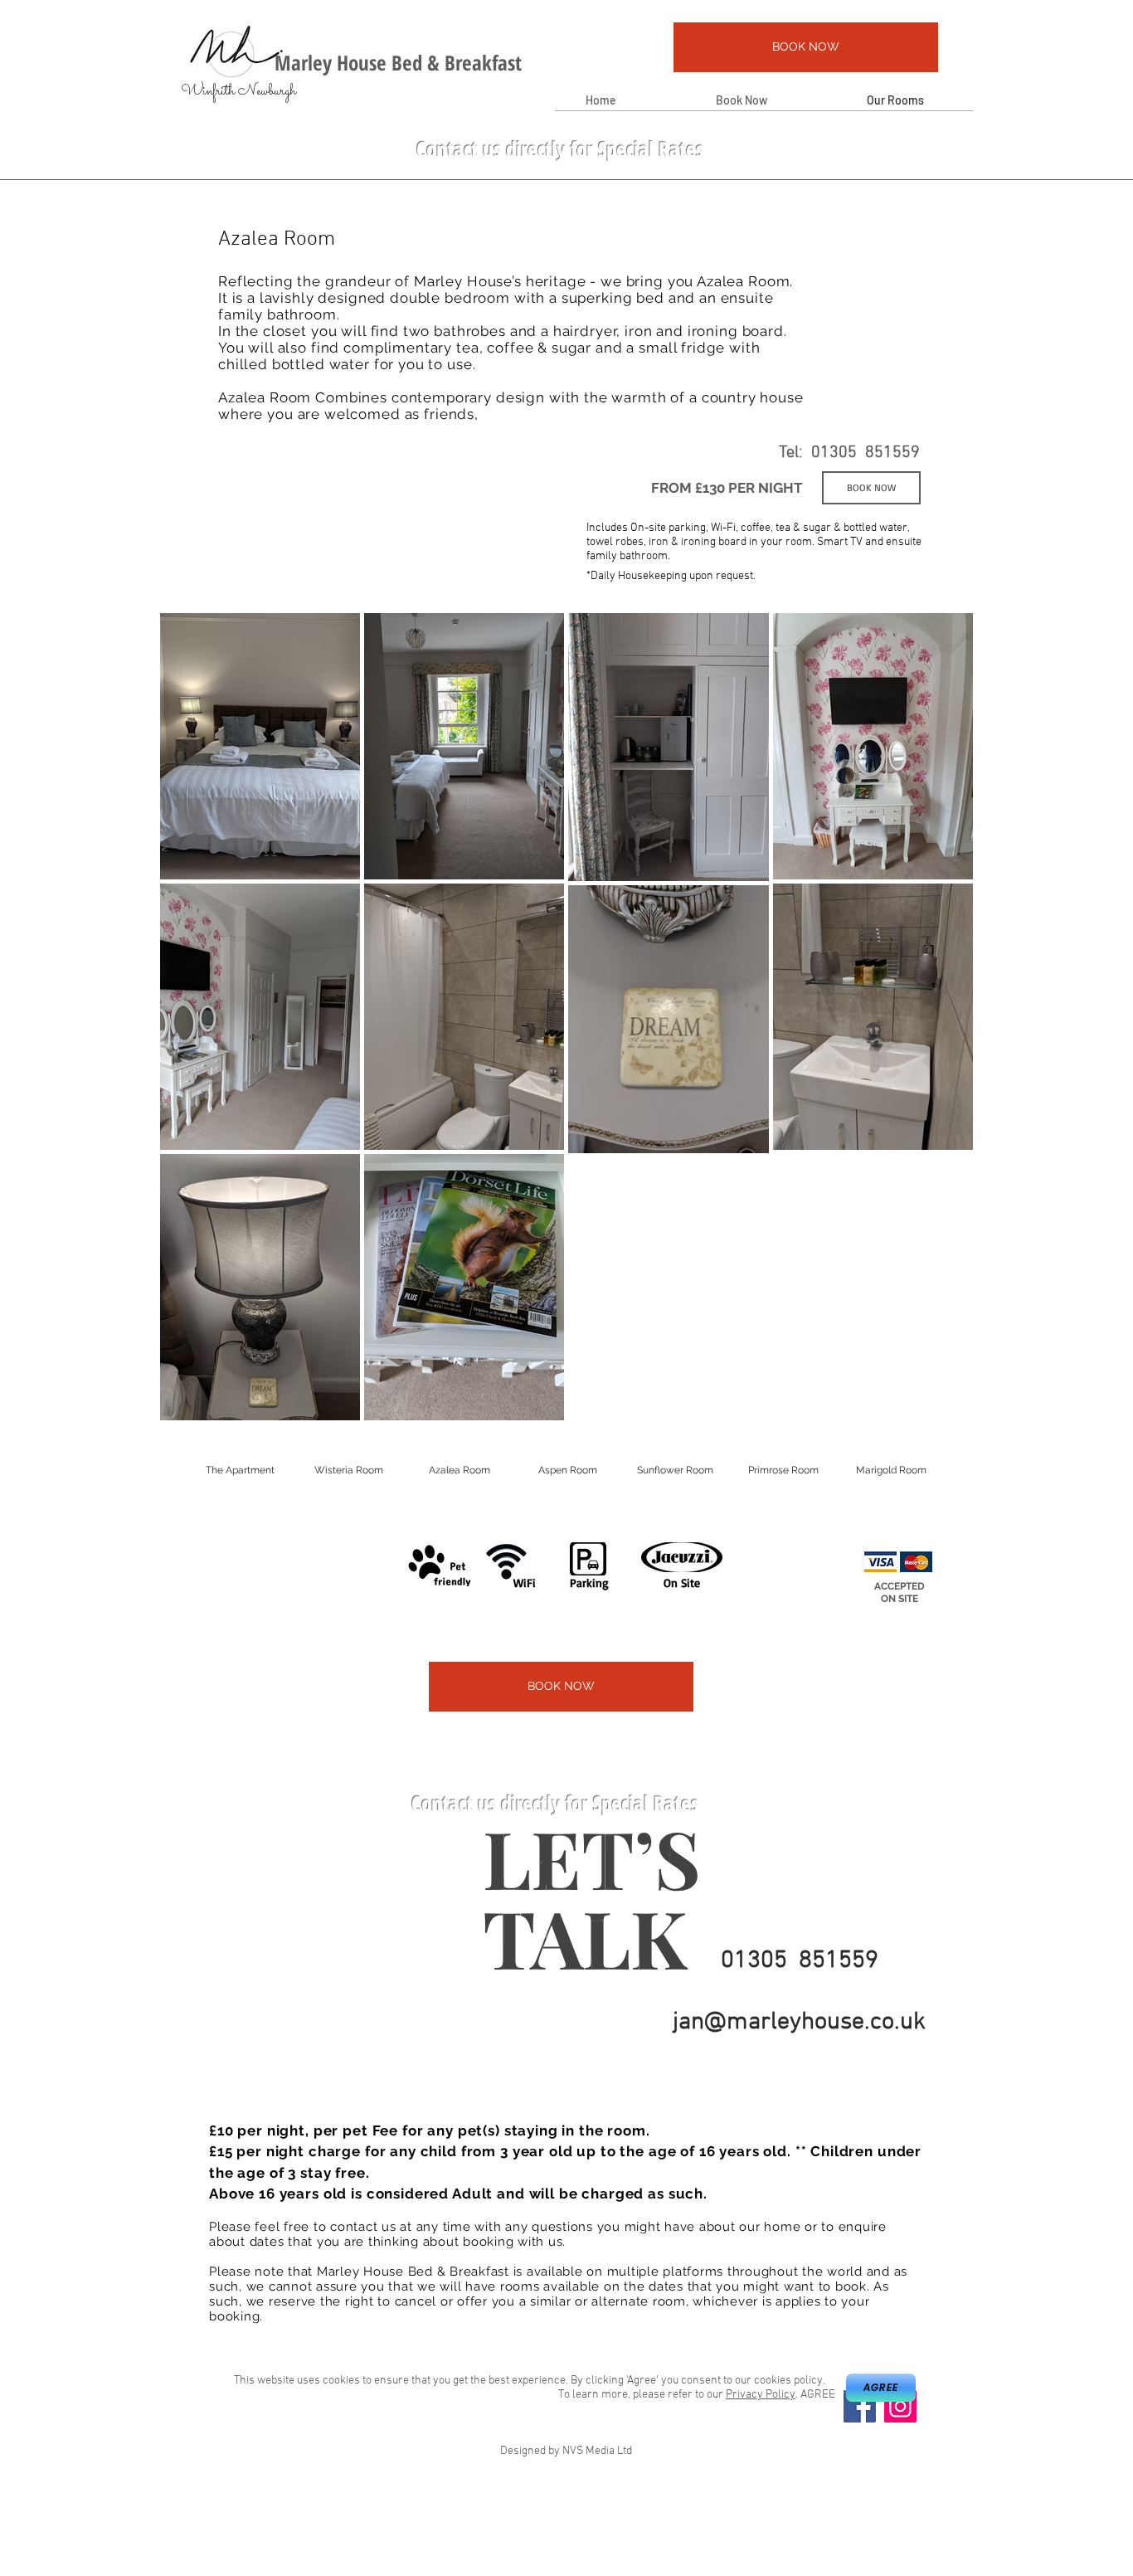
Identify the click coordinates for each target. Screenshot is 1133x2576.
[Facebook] (860, 2406)
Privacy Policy (761, 2395)
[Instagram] (900, 2406)
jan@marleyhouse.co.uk (799, 2022)
